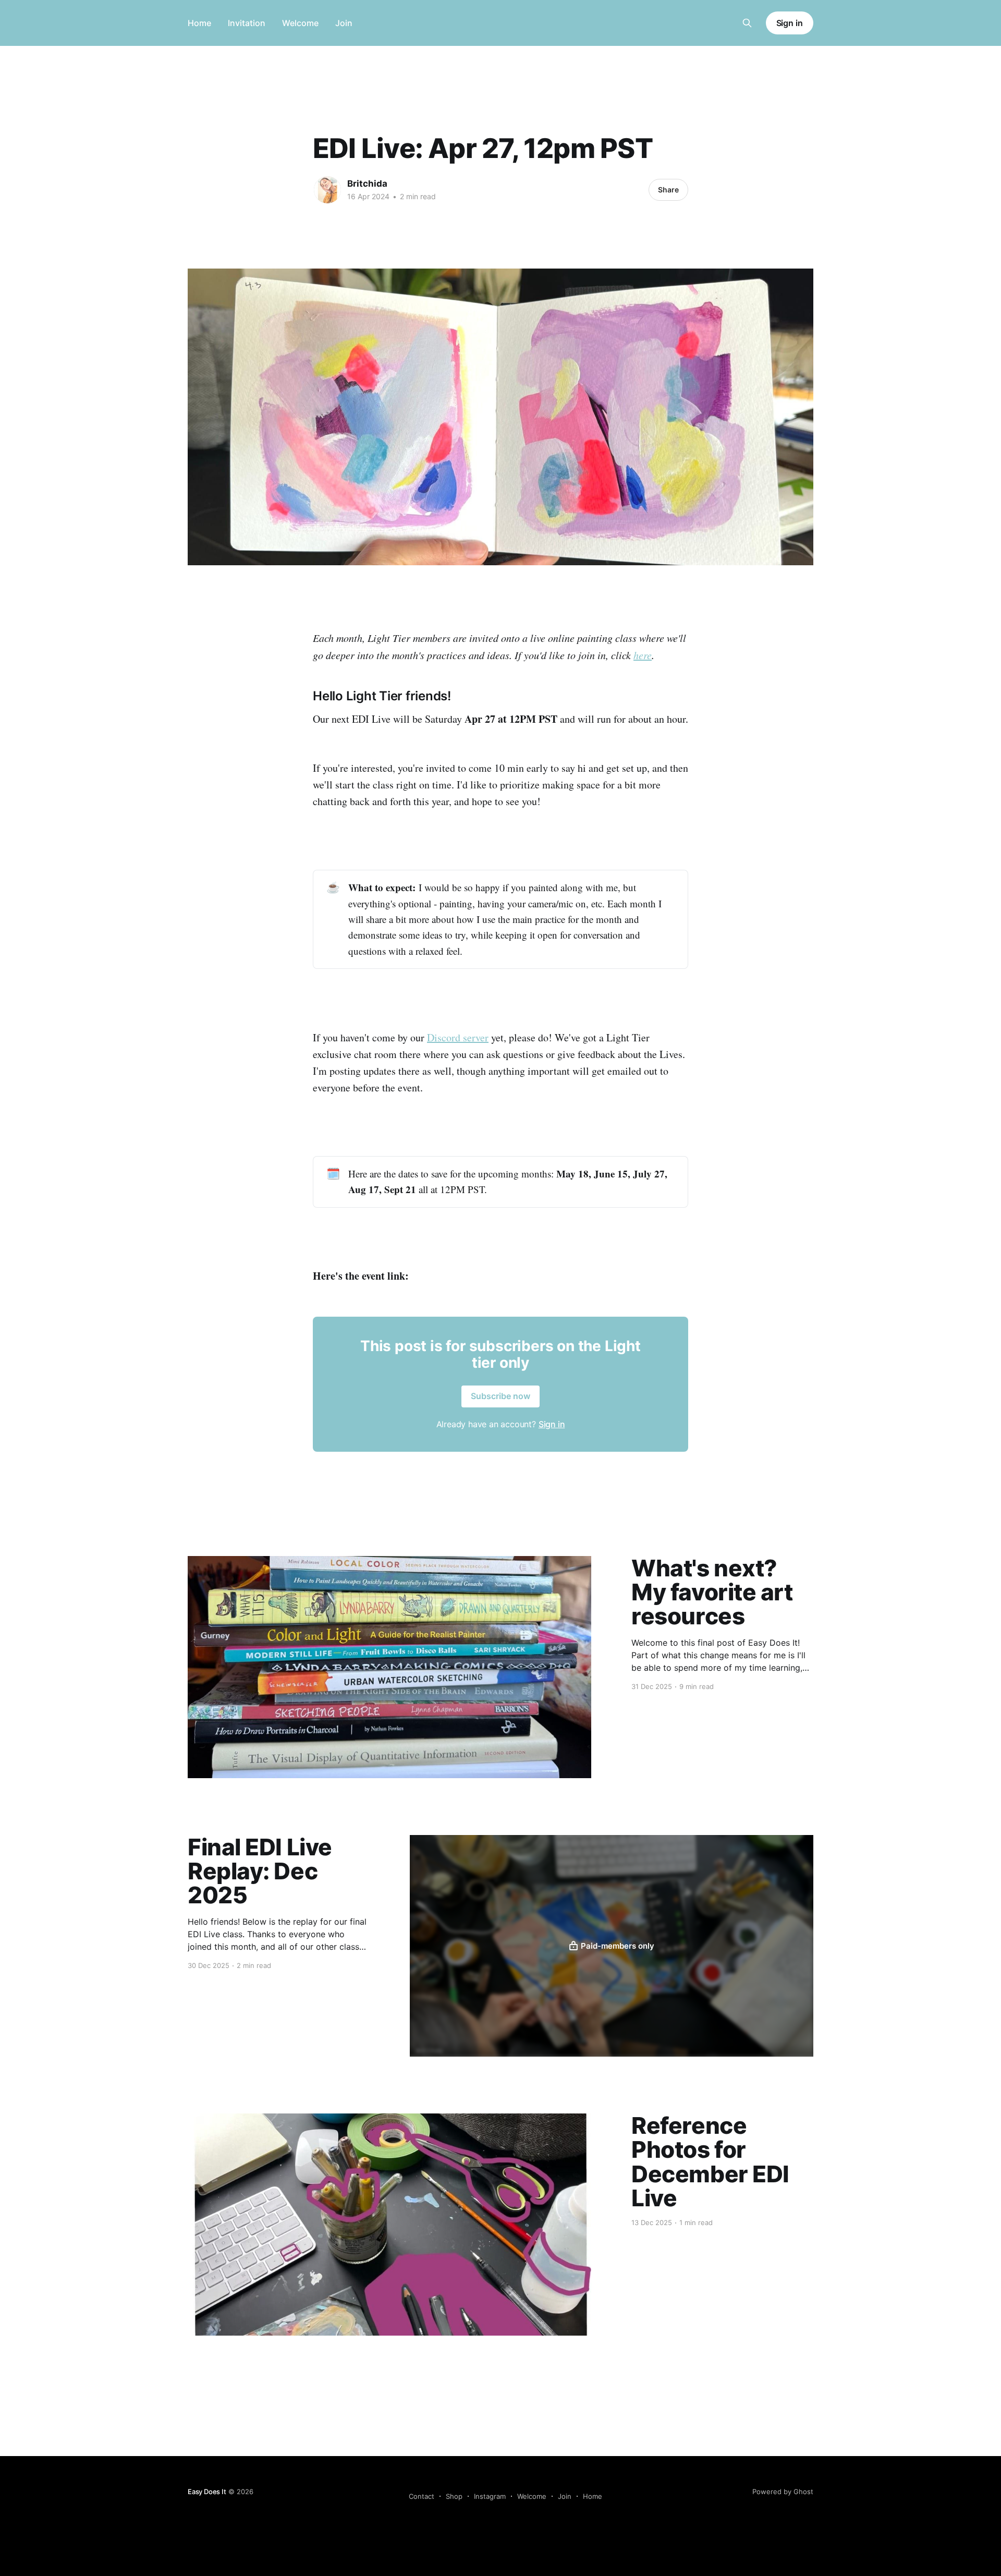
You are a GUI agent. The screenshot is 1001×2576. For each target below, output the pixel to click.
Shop (454, 2496)
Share (668, 190)
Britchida (367, 184)
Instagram (490, 2496)
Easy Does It (207, 2492)
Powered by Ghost (783, 2492)
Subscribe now (500, 1396)
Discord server (458, 1037)
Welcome (300, 23)
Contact (422, 2496)
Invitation (247, 23)
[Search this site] (747, 23)
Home (199, 23)
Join (344, 23)
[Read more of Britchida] (327, 190)
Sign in (790, 23)
